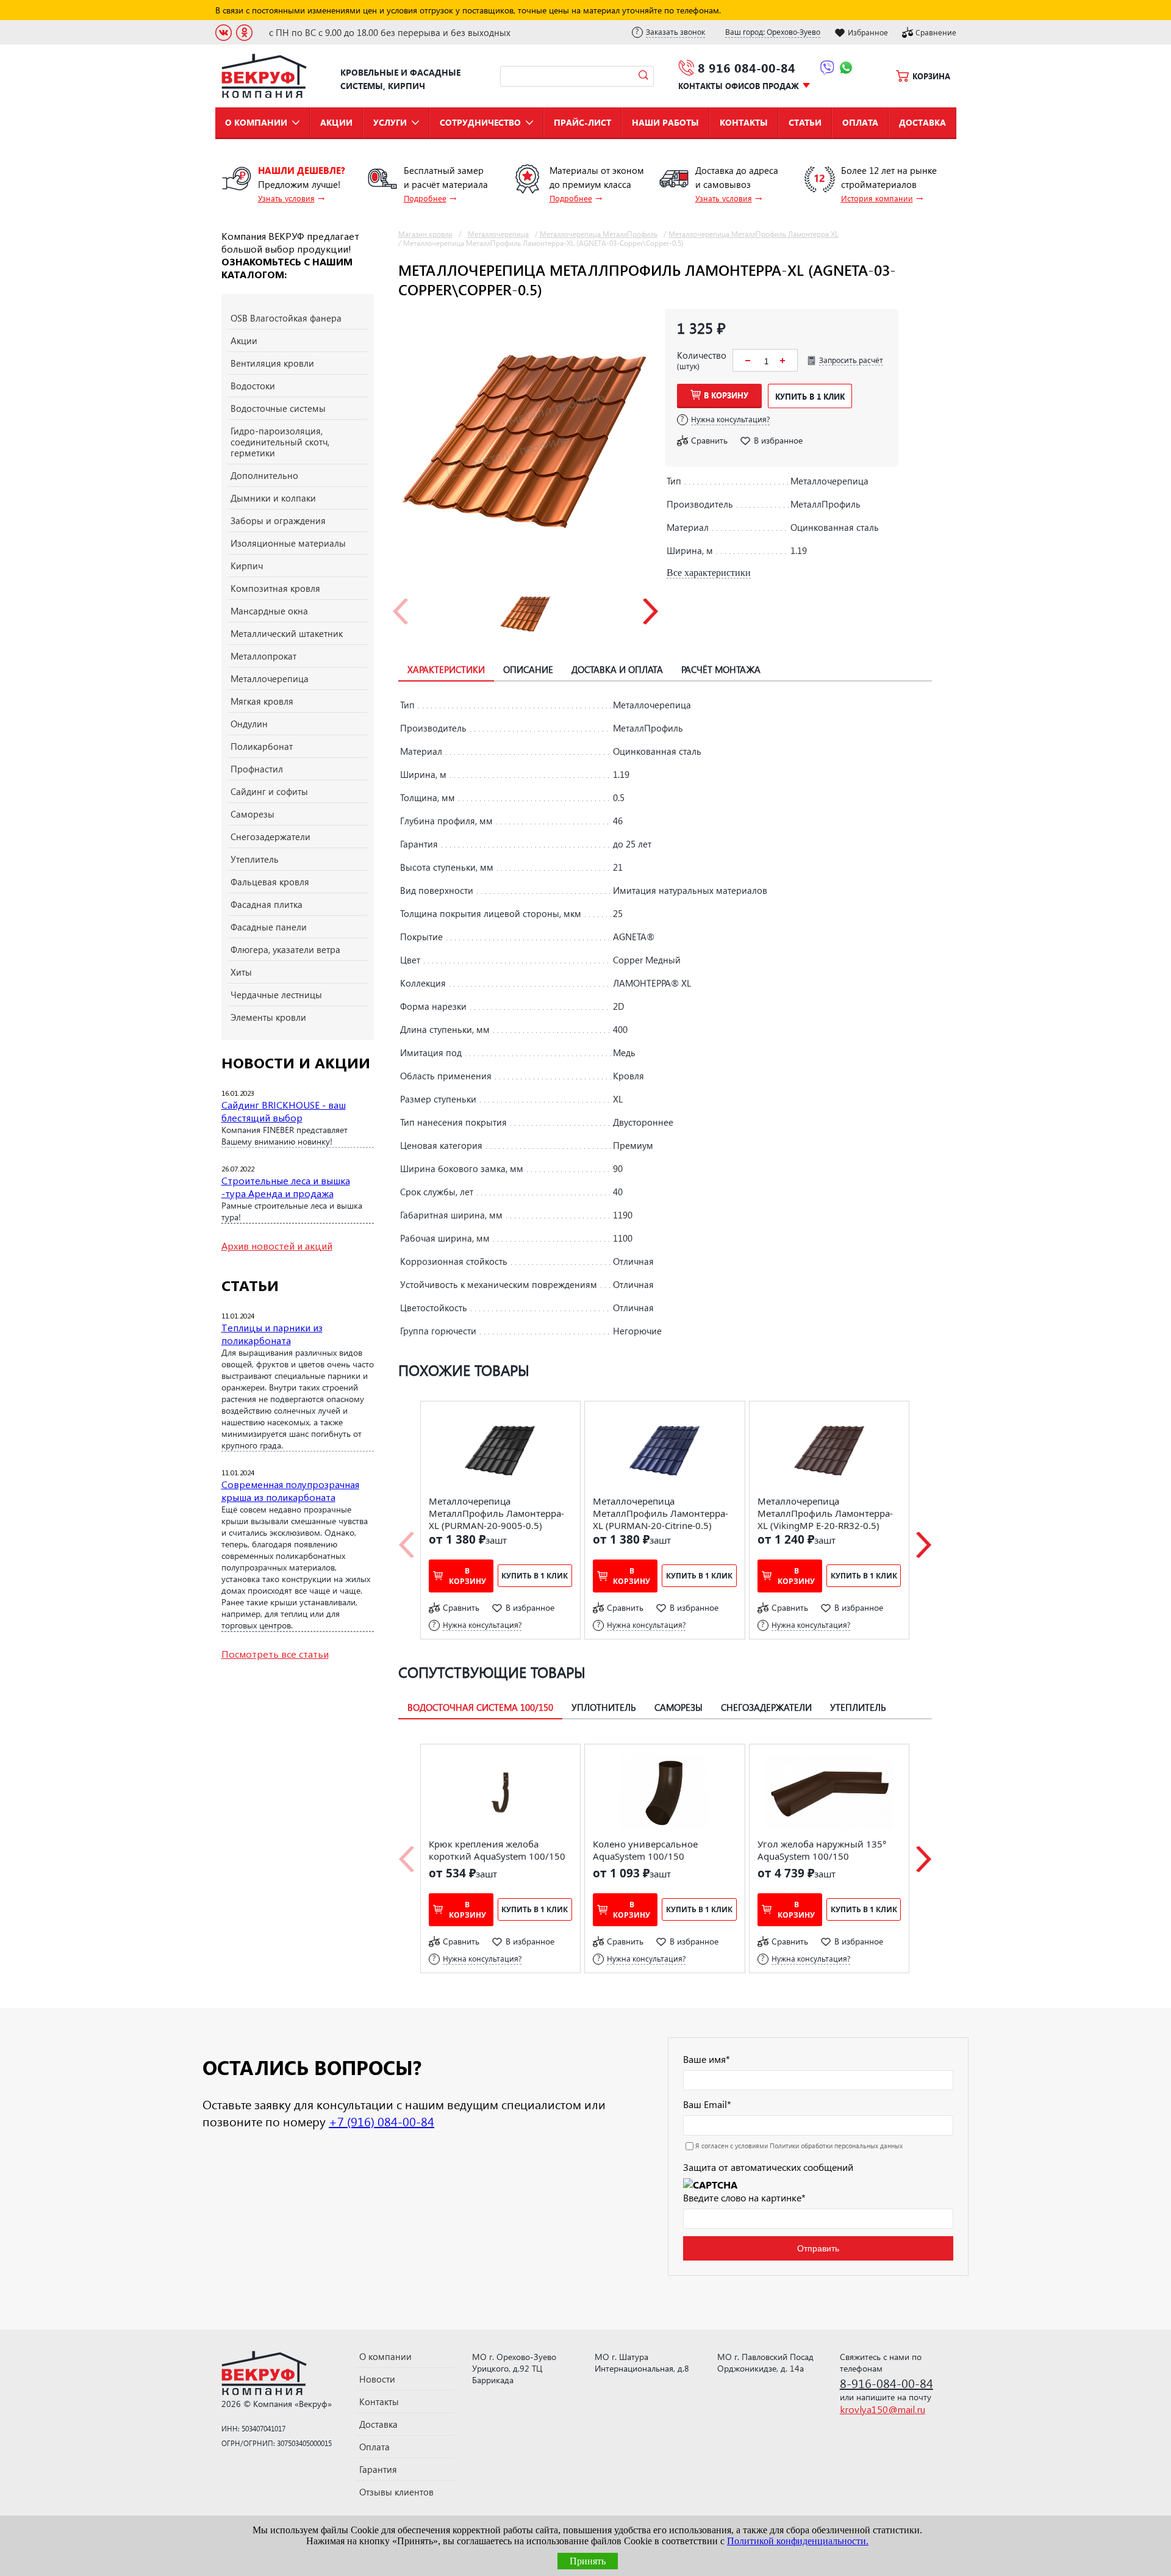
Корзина (931, 76)
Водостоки (253, 386)
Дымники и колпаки (273, 498)
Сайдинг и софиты (269, 791)
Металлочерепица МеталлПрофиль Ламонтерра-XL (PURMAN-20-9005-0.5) (496, 1513)
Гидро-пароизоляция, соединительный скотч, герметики (280, 442)
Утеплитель (255, 859)
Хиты (241, 972)
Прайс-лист (582, 122)
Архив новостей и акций (277, 1246)
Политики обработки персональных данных (836, 2146)
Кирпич (247, 566)
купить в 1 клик (810, 396)
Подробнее (425, 198)
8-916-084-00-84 (886, 2383)
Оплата (860, 122)
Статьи (805, 122)
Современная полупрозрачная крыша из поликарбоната (290, 1491)
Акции (336, 122)
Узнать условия (286, 198)
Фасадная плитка (267, 904)
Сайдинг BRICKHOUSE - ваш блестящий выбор (284, 1111)
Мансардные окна (269, 611)
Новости (377, 2379)
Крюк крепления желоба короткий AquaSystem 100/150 (497, 1850)
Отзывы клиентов (396, 2492)
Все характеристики (709, 573)
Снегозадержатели (270, 836)
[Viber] (827, 70)
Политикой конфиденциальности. (798, 2541)
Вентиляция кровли (272, 363)
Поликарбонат (262, 746)
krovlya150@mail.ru (883, 2409)
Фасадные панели (269, 927)
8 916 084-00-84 (747, 67)
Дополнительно (264, 475)
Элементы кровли (268, 1017)
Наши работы (665, 122)
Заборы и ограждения (278, 520)
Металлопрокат (263, 656)
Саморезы (252, 814)
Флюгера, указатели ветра (285, 949)
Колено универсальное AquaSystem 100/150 (645, 1850)
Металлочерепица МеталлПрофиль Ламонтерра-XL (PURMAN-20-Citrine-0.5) (661, 1513)
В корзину (726, 395)
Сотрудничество (480, 122)
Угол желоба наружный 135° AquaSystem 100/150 (822, 1850)
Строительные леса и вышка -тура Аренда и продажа (286, 1187)
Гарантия (378, 2469)
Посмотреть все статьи (275, 1654)
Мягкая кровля (262, 701)
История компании (877, 198)
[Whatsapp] (846, 70)
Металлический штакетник (287, 633)
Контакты (744, 122)
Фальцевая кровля (270, 882)
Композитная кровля (275, 588)
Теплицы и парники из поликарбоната (272, 1334)
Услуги (390, 122)
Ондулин (249, 724)
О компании (256, 122)
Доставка (922, 122)
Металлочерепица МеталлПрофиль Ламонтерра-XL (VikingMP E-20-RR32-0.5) (825, 1513)
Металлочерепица (270, 678)
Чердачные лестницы (276, 995)
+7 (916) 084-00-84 (381, 2121)
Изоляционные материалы (288, 543)
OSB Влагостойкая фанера (286, 318)
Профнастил (257, 769)
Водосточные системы (278, 408)
